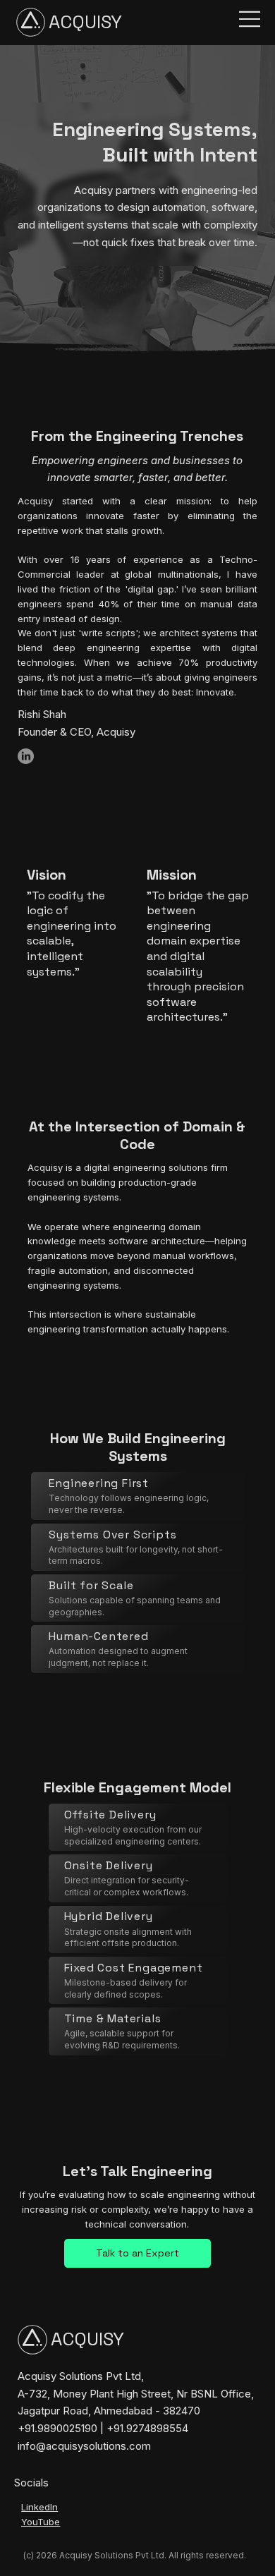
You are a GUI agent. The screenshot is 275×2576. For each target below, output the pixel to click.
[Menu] (244, 19)
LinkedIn (39, 2507)
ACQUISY (85, 22)
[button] (137, 2254)
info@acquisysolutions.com (84, 2446)
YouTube (41, 2522)
